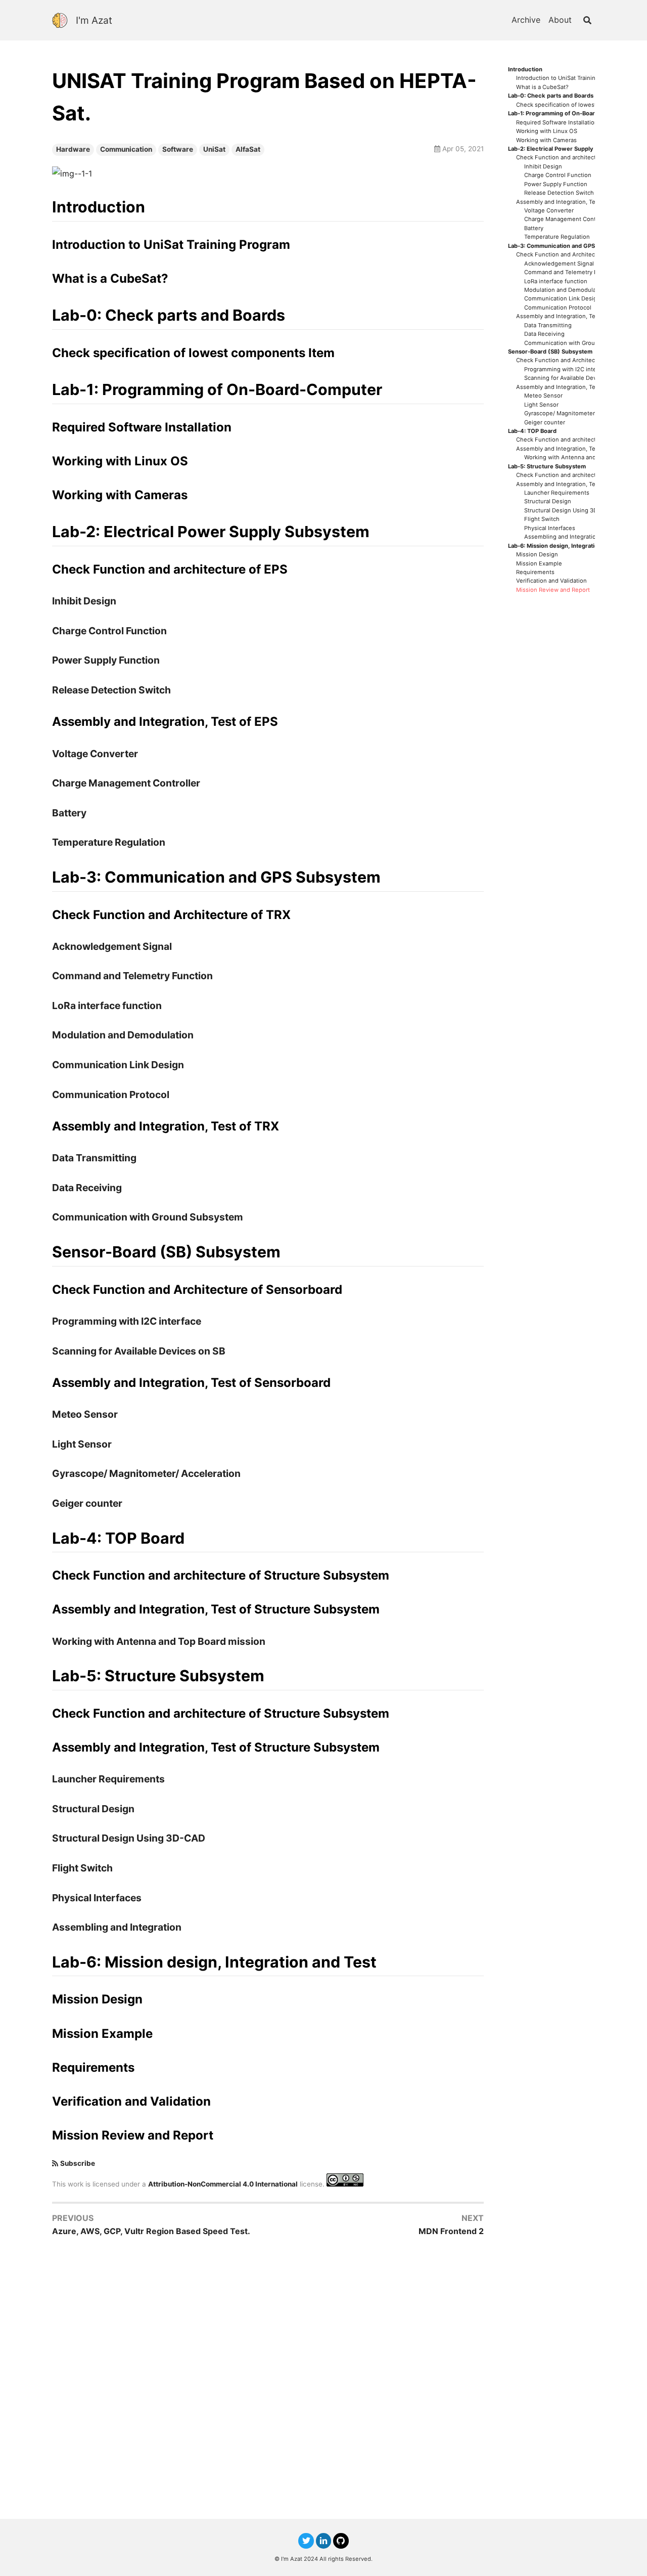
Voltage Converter (549, 211)
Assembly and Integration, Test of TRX (568, 316)
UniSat (214, 149)
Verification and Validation (551, 581)
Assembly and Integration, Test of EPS (568, 202)
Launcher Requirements (557, 493)
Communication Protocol (558, 308)
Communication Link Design (562, 299)
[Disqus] (268, 2377)
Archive (526, 20)
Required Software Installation (557, 123)
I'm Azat (94, 20)
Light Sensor (541, 405)
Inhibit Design (543, 167)
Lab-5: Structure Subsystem (547, 467)
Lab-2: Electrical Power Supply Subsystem (567, 149)
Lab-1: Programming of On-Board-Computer (568, 114)
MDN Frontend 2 (451, 2231)
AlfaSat (248, 149)
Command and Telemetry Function (571, 272)
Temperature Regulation (557, 237)
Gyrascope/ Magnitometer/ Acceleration (579, 413)
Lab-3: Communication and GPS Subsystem (568, 246)
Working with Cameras (546, 140)
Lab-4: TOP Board (532, 431)
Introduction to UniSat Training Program (570, 78)
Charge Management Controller (567, 219)
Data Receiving (544, 334)
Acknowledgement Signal (559, 264)
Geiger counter (545, 423)
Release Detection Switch (559, 193)
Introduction (525, 70)
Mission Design (537, 555)
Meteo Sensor (543, 396)
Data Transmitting (548, 325)
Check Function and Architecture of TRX (571, 255)
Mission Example (539, 564)
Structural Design (548, 501)
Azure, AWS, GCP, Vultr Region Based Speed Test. (151, 2231)
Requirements (535, 572)
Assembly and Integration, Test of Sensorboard (580, 387)
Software (178, 149)
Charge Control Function (558, 175)
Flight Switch (542, 519)
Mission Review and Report (553, 590)
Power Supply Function (556, 184)
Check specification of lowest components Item (581, 105)
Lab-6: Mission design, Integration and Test (567, 546)
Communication (126, 149)
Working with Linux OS (547, 131)
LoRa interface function (556, 281)
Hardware (73, 149)
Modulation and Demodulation (565, 290)
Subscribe (78, 2163)
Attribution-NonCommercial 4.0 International (223, 2184)
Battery (534, 228)
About (560, 20)
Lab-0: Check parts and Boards (551, 96)
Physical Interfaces (550, 528)
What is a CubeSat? (542, 87)
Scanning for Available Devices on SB (574, 378)
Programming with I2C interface (567, 369)
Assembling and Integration (562, 537)
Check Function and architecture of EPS (570, 158)
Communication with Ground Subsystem (579, 343)
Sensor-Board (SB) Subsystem (550, 352)
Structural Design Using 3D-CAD (568, 511)
